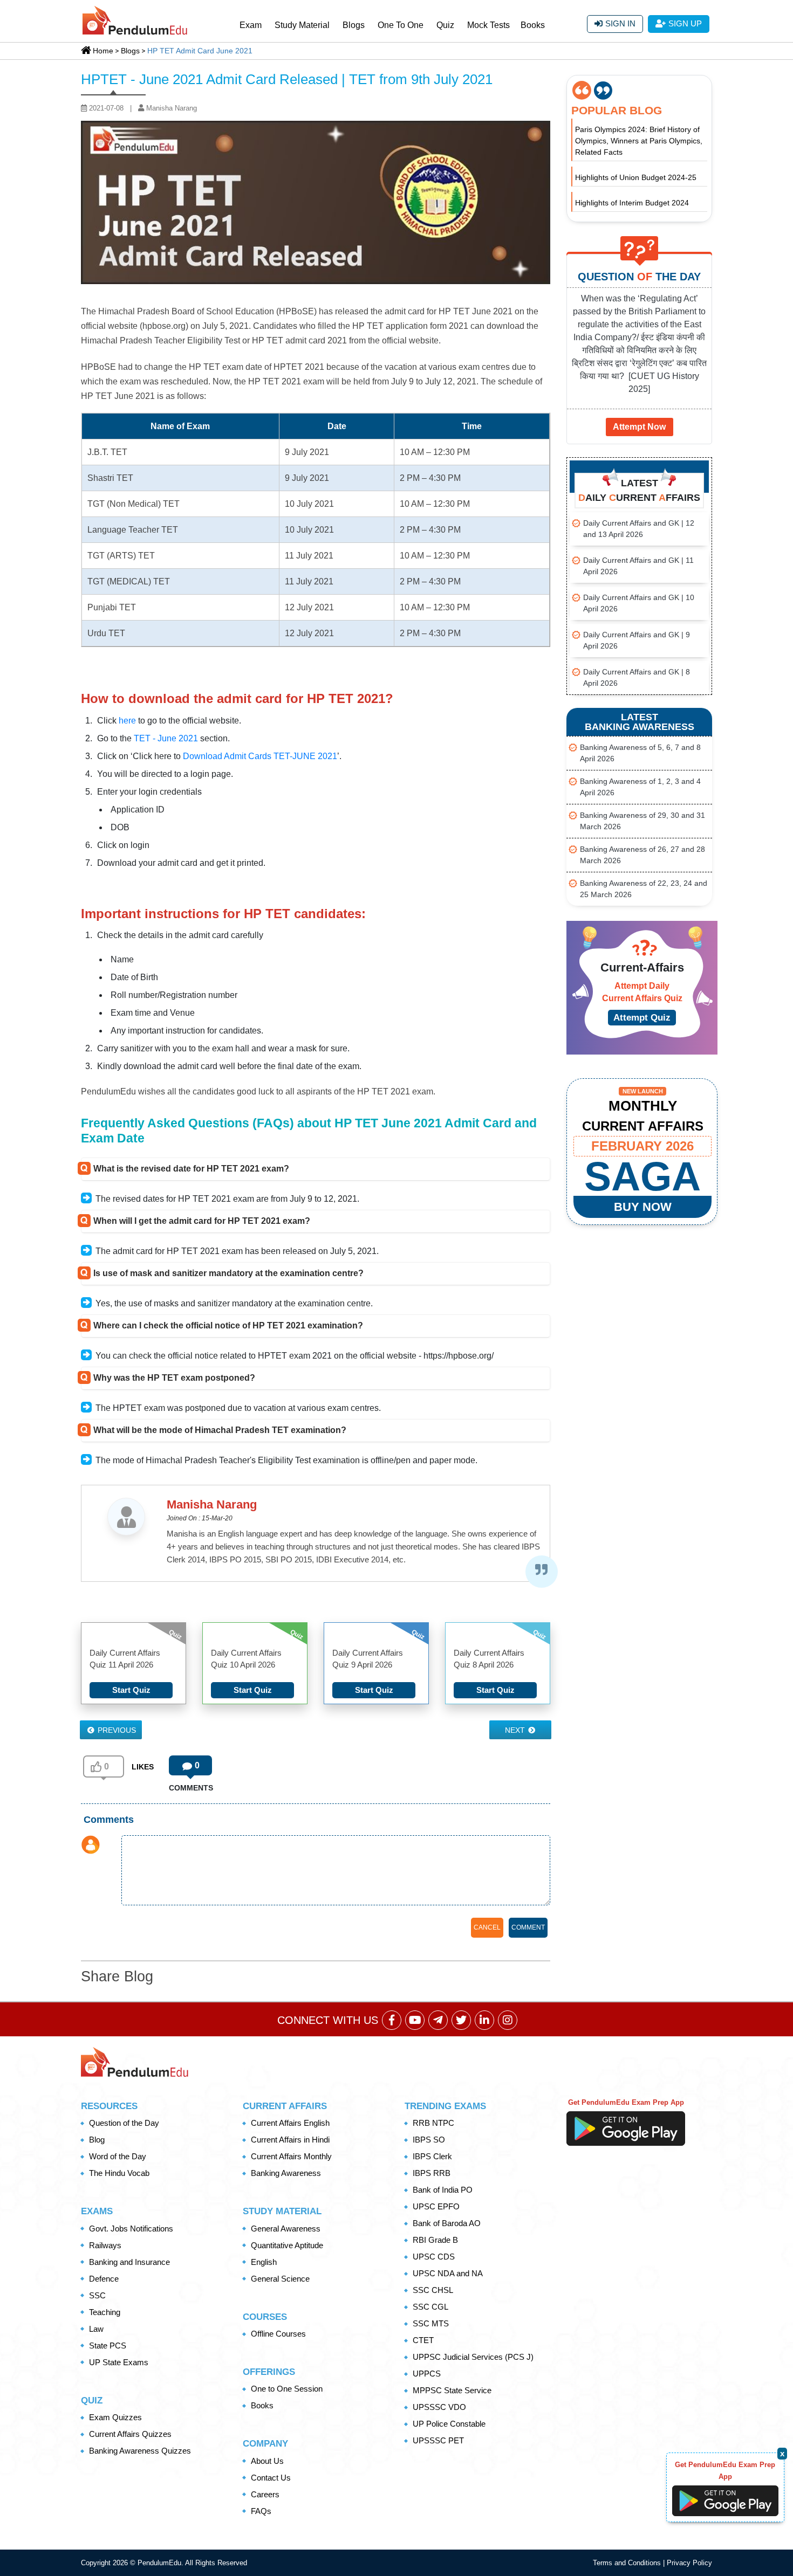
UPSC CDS (434, 2257)
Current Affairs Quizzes (130, 2434)
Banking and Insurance (129, 2262)
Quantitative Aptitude (287, 2245)
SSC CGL (430, 2307)
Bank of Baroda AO (447, 2223)
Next (516, 1730)
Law (96, 2329)
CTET (423, 2340)
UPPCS (427, 2374)
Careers (265, 2494)
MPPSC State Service (452, 2390)
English (264, 2262)
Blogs (354, 25)
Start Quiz (131, 1690)
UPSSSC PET (438, 2440)
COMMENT (528, 1927)
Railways (105, 2245)
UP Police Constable (449, 2424)
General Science (280, 2279)
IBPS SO (429, 2140)
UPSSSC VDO (439, 2407)
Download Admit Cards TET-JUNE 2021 (260, 756)
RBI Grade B (435, 2240)
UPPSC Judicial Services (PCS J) (473, 2357)
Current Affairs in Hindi (290, 2140)
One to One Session (287, 2389)
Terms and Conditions (628, 2563)
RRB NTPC (433, 2123)
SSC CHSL (433, 2290)
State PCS (108, 2346)
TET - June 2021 (166, 738)
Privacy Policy (689, 2563)
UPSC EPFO (436, 2206)
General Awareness (286, 2229)
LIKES (143, 1767)
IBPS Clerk (432, 2156)
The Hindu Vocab (119, 2173)
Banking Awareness (286, 2173)
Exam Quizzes (115, 2417)
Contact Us (271, 2478)
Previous (116, 1730)
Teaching (105, 2312)
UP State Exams (119, 2362)
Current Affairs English (290, 2123)
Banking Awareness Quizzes (140, 2451)
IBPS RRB (432, 2173)
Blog (97, 2140)
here (127, 721)
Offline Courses (278, 2334)
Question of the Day (124, 2123)
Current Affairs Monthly (291, 2156)
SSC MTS (431, 2323)
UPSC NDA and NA (448, 2273)
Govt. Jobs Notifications (131, 2229)
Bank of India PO (443, 2190)
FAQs (261, 2511)
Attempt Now (639, 427)
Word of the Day (118, 2156)
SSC (97, 2295)
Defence (104, 2279)
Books (533, 25)
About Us (267, 2461)
